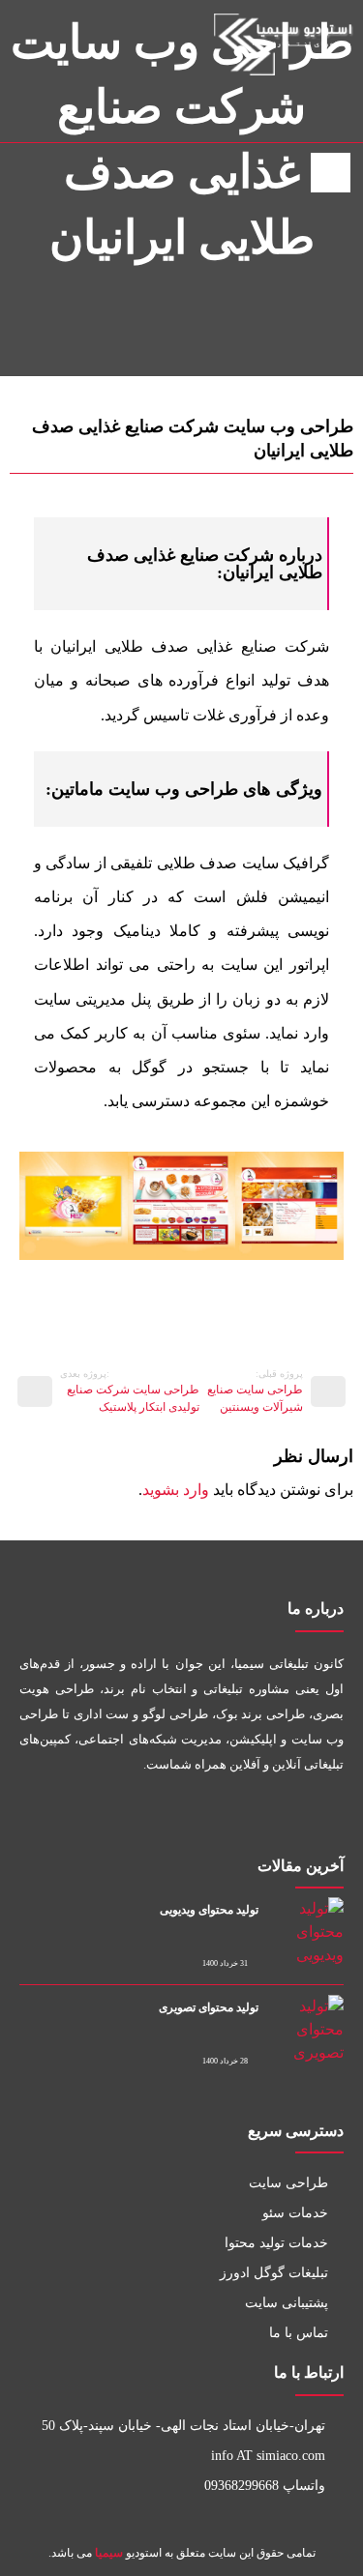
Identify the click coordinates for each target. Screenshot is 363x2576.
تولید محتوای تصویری (209, 2007)
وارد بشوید (176, 1490)
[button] (38, 1206)
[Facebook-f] (324, 1816)
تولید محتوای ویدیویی (209, 1910)
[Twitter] (280, 1816)
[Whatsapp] (193, 1816)
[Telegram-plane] (150, 1816)
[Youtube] (237, 1816)
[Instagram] (28, 115)
